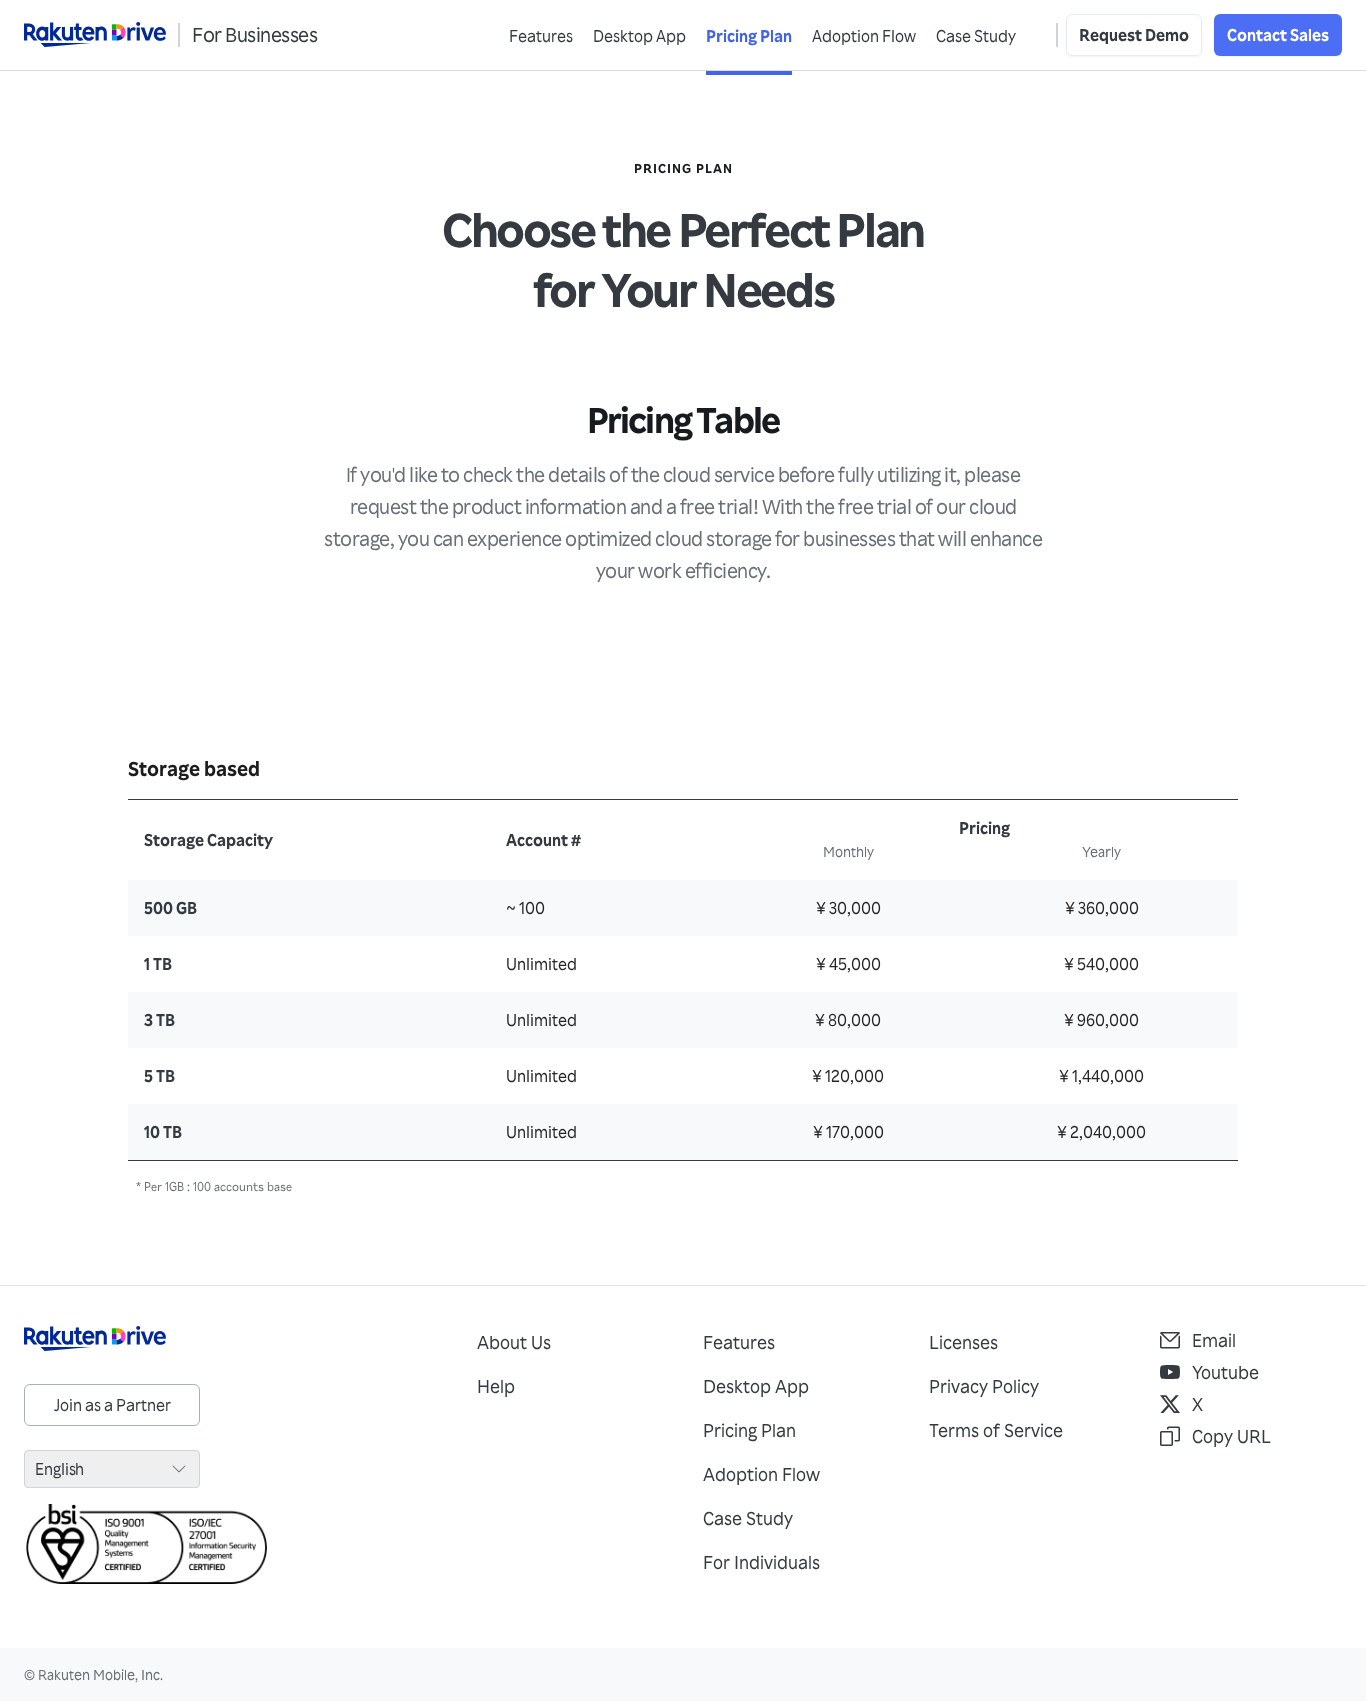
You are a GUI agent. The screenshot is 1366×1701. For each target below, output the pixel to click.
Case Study (976, 36)
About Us (514, 1342)
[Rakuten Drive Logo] (230, 1339)
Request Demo (1134, 35)
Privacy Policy (984, 1386)
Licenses (963, 1342)
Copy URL (1231, 1436)
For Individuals (761, 1562)
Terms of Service (996, 1430)
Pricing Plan (749, 36)
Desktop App (639, 36)
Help (496, 1386)
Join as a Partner (112, 1405)
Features (541, 36)
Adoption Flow (864, 36)
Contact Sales (1278, 35)
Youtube (1225, 1372)
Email (1214, 1340)
